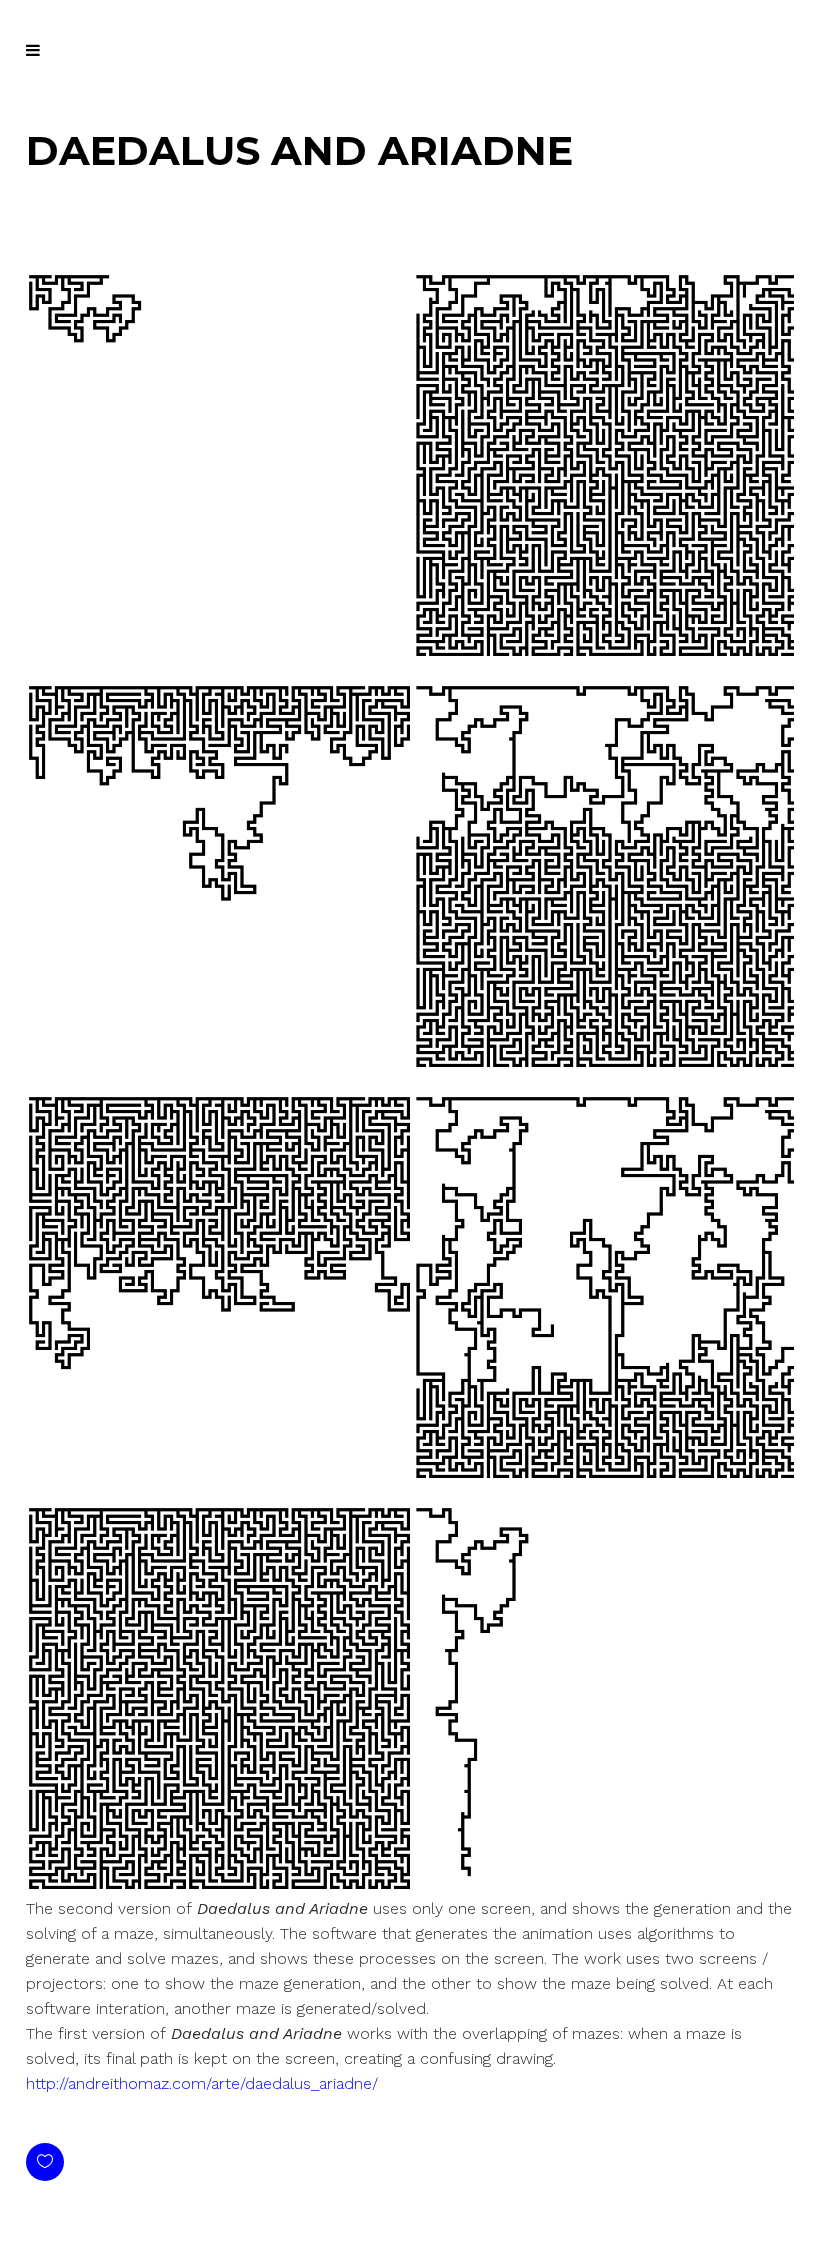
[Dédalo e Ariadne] (410, 650)
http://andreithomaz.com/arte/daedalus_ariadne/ (202, 2083)
